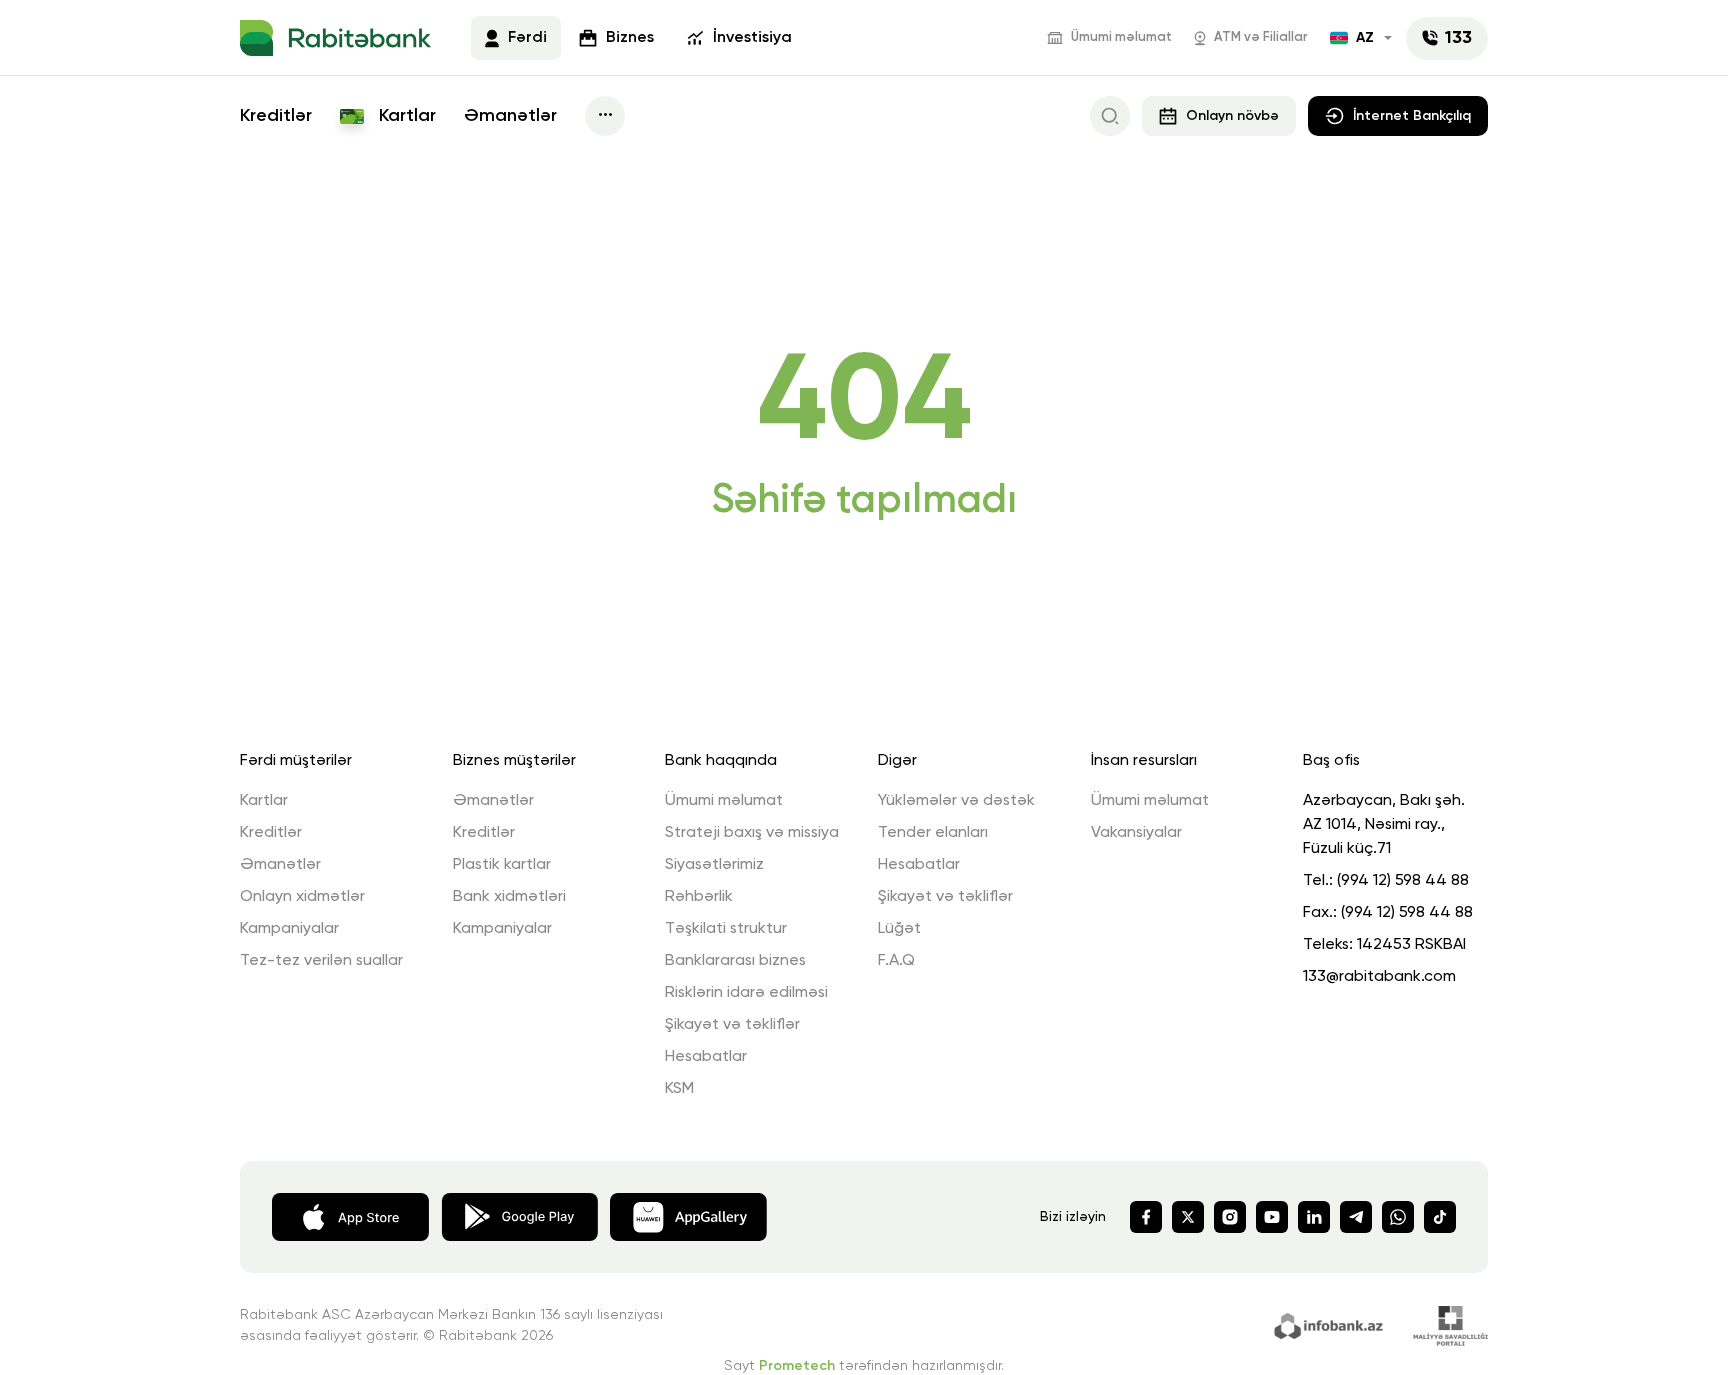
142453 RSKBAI (1411, 945)
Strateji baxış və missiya (752, 833)
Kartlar (405, 116)
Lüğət (899, 929)
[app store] (350, 1215)
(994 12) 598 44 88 (1403, 881)
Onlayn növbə (1232, 116)
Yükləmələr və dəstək (956, 801)
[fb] (1146, 1217)
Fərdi (527, 38)
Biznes (630, 38)
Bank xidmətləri (509, 897)
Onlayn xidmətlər (302, 897)
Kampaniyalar (289, 929)
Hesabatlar (706, 1057)
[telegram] (1356, 1217)
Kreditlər (276, 116)
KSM (679, 1089)
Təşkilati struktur (726, 929)
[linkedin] (1314, 1217)
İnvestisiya (752, 38)
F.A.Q (896, 961)
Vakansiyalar (1136, 833)
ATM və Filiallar (1261, 37)
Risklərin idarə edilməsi (746, 993)
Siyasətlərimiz (714, 865)
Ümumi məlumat (1121, 37)
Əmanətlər (510, 116)
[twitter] (1188, 1217)
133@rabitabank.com (1379, 977)
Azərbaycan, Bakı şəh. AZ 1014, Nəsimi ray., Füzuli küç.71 (1384, 825)
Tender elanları (933, 833)
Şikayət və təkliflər (732, 1025)
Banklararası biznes (735, 961)
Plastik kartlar (502, 865)
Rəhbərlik (699, 897)
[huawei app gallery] (688, 1215)
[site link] (1331, 1324)
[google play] (519, 1215)
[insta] (1230, 1217)
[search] (1110, 116)
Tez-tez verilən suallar (321, 961)
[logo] (335, 38)
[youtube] (1272, 1217)
